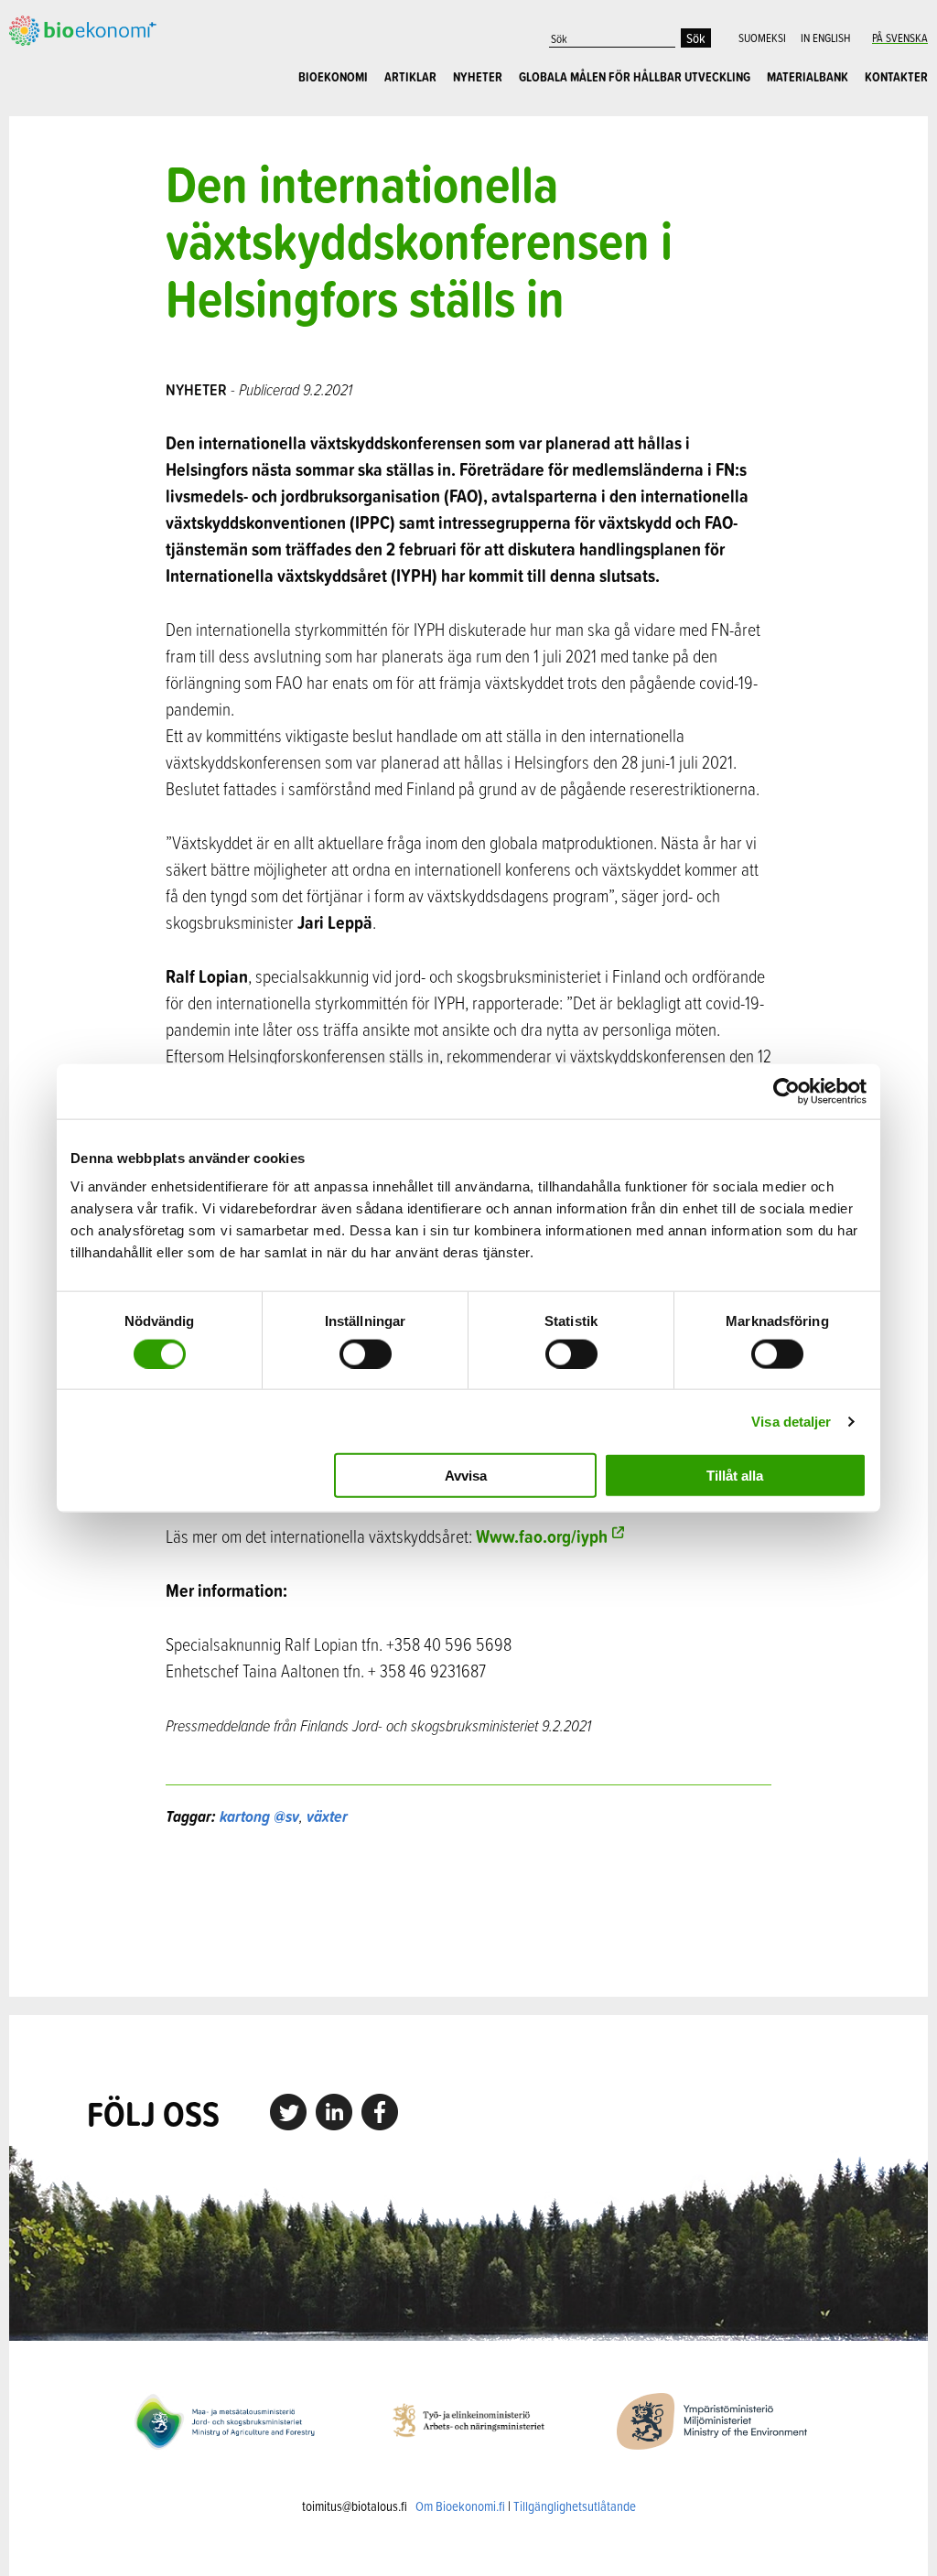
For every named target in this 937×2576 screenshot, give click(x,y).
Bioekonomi (333, 77)
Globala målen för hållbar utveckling (635, 77)
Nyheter (478, 77)
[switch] (366, 1353)
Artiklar (410, 77)
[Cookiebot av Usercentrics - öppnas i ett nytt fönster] (786, 1091)
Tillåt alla (735, 1476)
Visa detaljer (791, 1421)
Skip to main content (73, 43)
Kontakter (896, 77)
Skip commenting (468, 1912)
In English (825, 38)
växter (327, 1816)
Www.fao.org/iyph (542, 1536)
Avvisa (466, 1476)
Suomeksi (762, 38)
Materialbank (808, 77)
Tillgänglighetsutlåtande (575, 2506)
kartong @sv (259, 1816)
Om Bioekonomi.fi (460, 2506)
